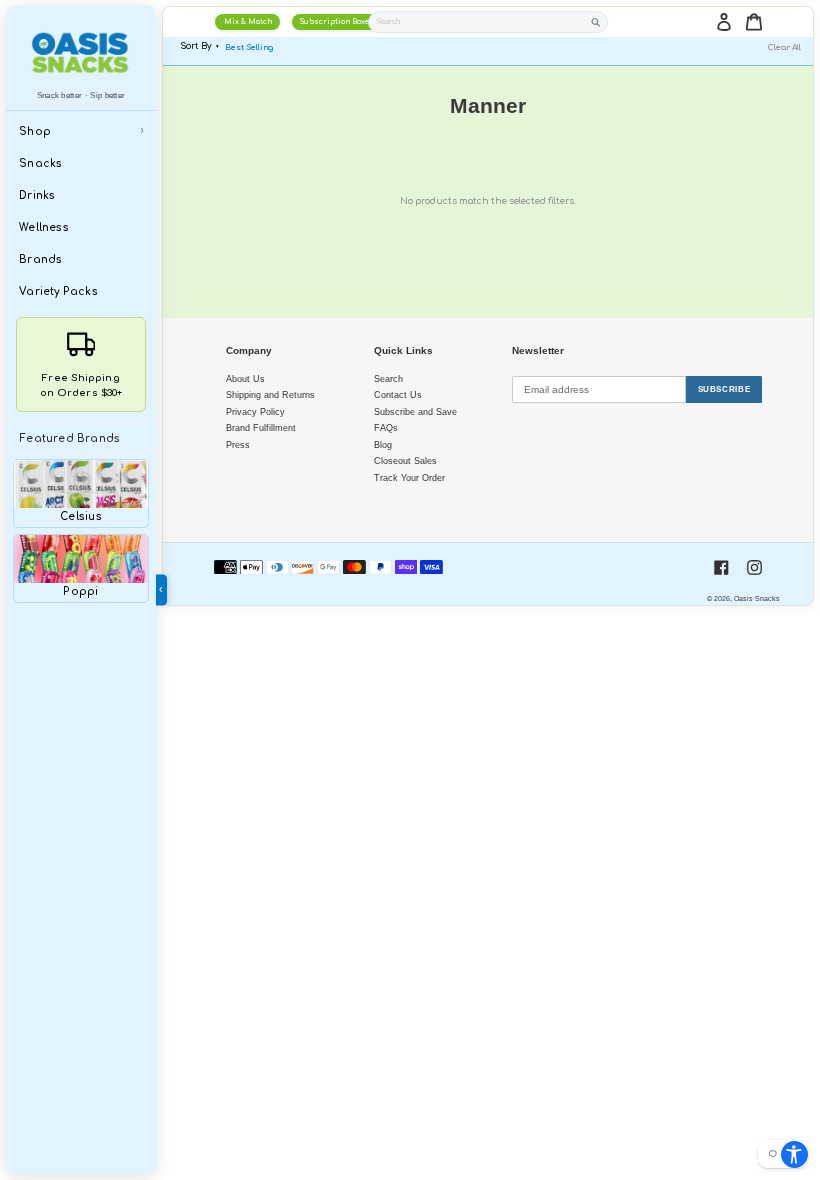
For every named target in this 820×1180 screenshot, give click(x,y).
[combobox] (477, 21)
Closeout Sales (405, 461)
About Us (245, 379)
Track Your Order (409, 478)
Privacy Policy (255, 412)
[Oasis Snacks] (81, 52)
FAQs (386, 428)
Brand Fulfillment (261, 428)
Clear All (784, 47)
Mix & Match (248, 22)
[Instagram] (754, 567)
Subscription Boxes (337, 22)
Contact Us (398, 395)
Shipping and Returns (270, 395)
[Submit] (596, 22)
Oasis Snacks (757, 598)
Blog (383, 445)
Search (388, 379)
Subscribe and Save (415, 412)
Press (238, 445)
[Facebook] (721, 567)
